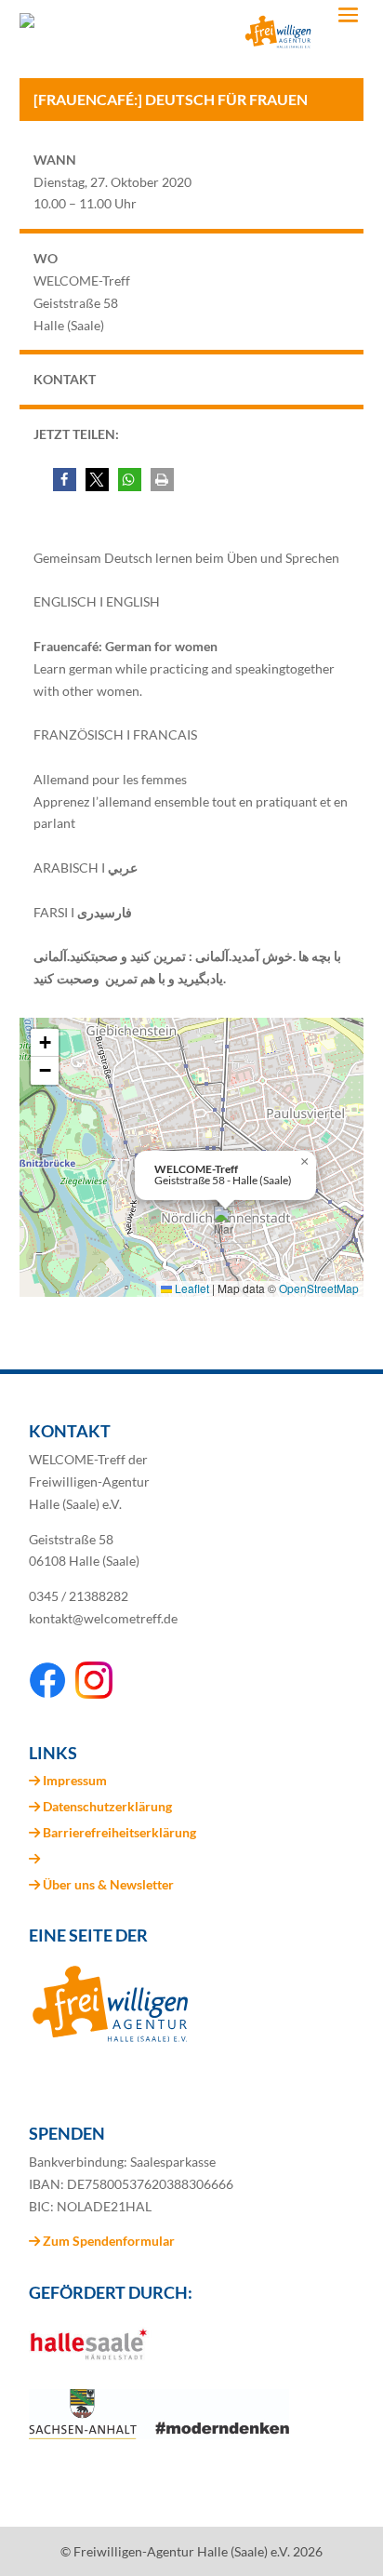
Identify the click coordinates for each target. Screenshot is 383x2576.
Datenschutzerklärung (107, 1806)
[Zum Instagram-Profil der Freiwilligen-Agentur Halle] (94, 1694)
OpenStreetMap (319, 1288)
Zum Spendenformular (107, 2241)
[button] (65, 480)
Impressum (75, 1780)
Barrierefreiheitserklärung (119, 1832)
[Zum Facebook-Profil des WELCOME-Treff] (47, 1694)
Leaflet (191, 1288)
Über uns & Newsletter (108, 1884)
